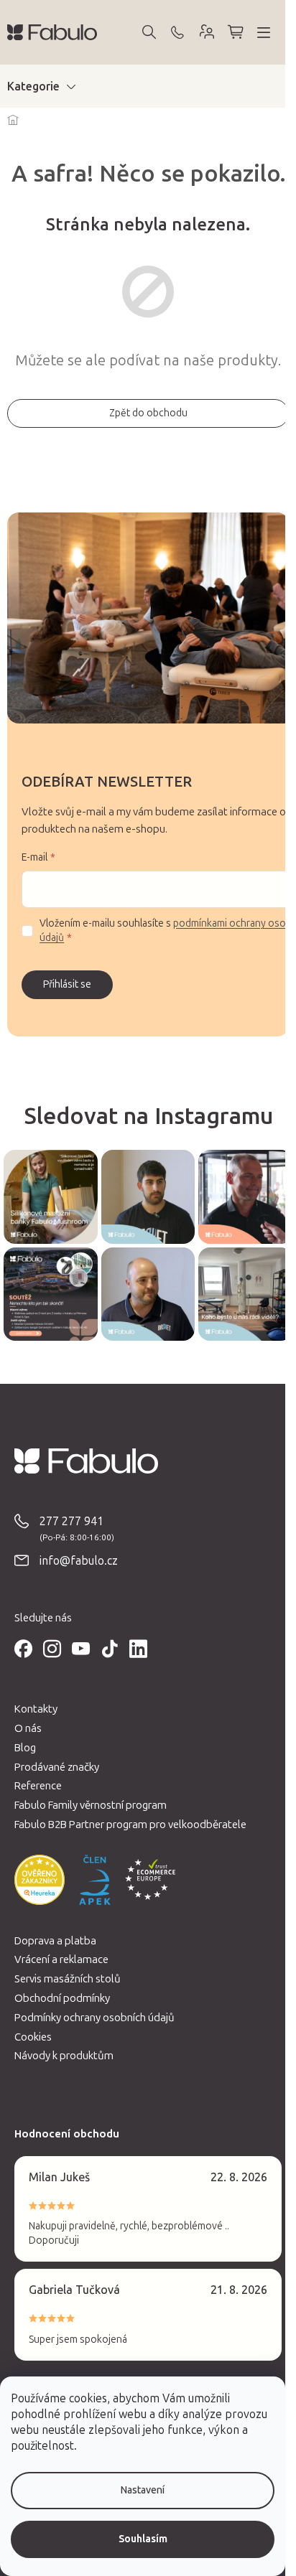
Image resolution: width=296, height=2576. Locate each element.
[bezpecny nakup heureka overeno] (40, 1880)
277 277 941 (71, 1521)
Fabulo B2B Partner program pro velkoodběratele (130, 1825)
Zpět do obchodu (148, 413)
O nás (28, 1728)
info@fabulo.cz (79, 1561)
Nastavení (143, 2490)
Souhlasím (143, 2539)
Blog (25, 1748)
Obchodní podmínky (62, 1998)
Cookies (33, 2037)
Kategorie (33, 86)
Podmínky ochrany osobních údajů (94, 2018)
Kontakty (36, 1709)
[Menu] (264, 32)
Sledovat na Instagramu (148, 1116)
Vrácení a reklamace (61, 1959)
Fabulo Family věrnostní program (91, 1805)
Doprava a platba (55, 1941)
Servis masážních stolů (68, 1979)
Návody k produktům (64, 2056)
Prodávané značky (57, 1767)
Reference (38, 1786)
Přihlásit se (67, 984)
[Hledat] (149, 32)
